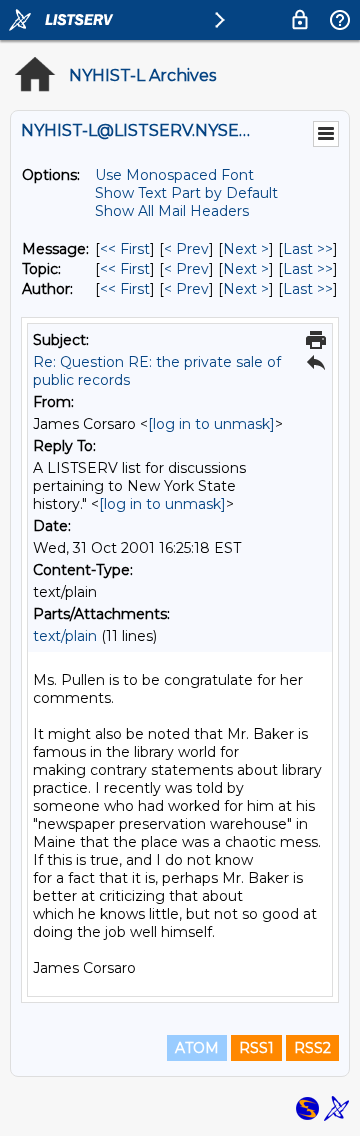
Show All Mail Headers (172, 211)
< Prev (186, 249)
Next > (246, 249)
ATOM (197, 1048)
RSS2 (312, 1048)
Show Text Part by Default (186, 193)
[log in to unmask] (211, 424)
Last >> (308, 249)
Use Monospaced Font (174, 175)
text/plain (65, 636)
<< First (125, 249)
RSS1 (256, 1048)
